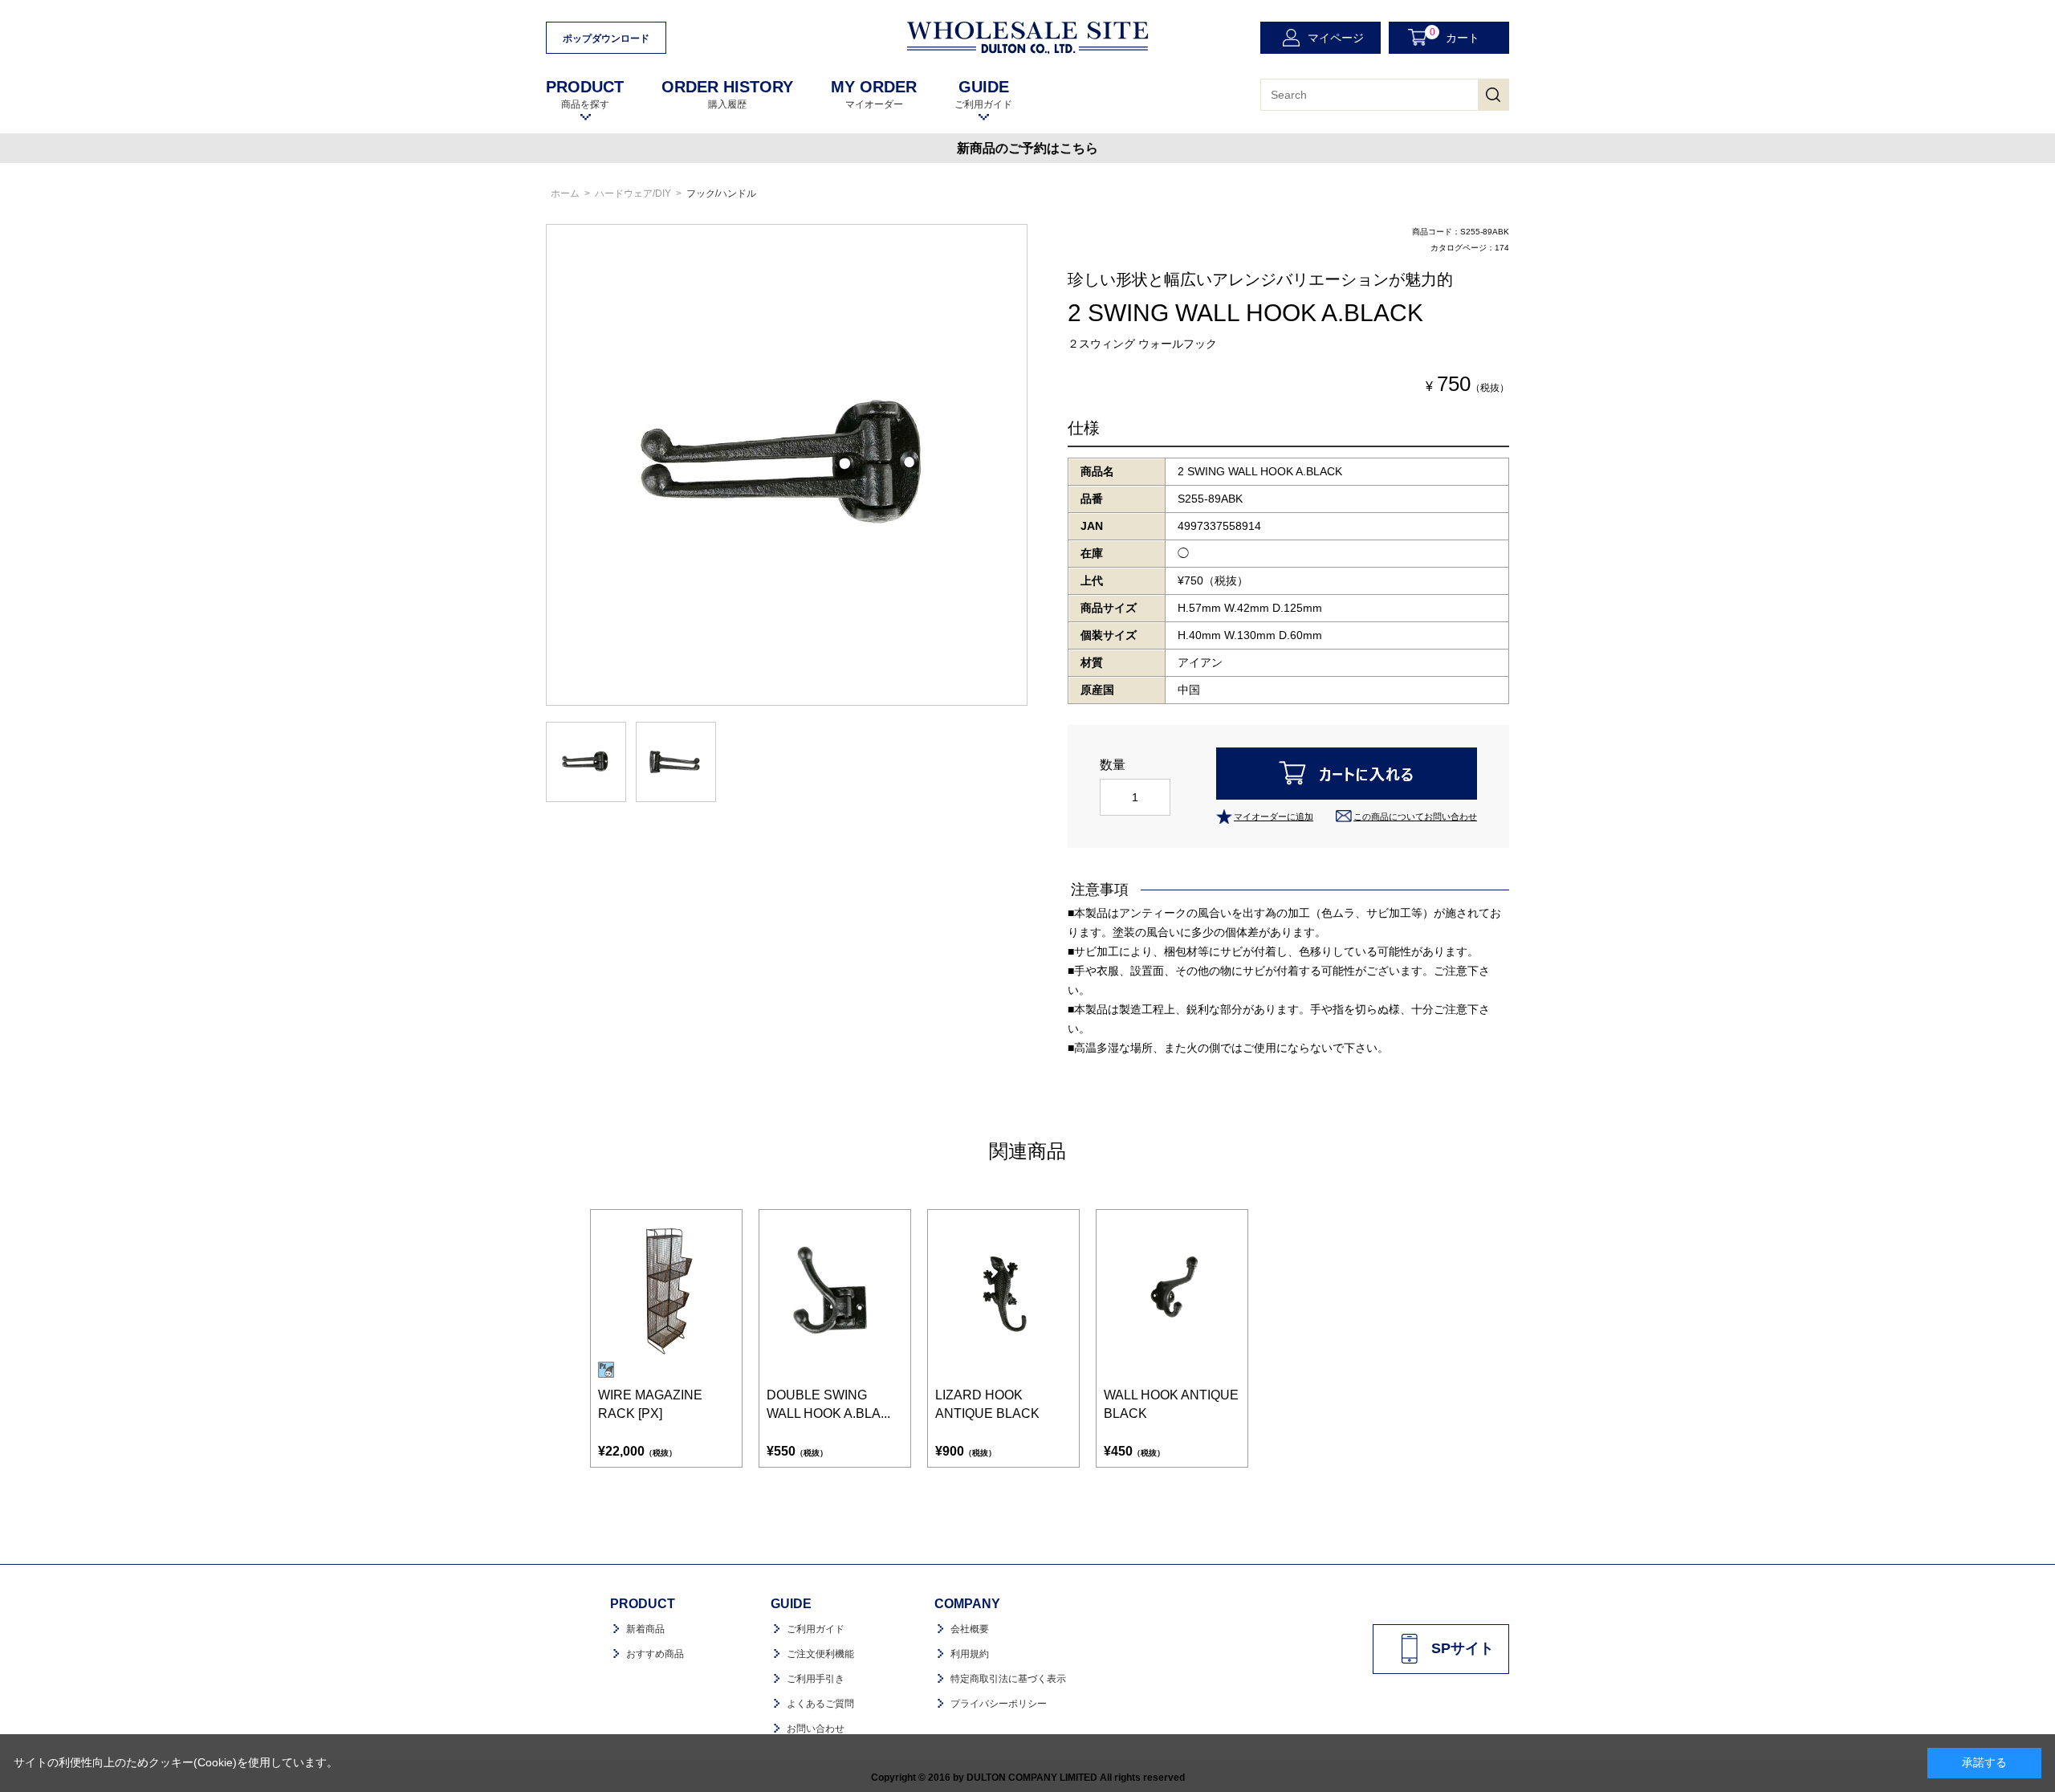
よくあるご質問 (820, 1704)
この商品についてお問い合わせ (1415, 817)
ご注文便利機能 (820, 1654)
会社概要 (970, 1629)
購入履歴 (727, 94)
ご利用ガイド (983, 94)
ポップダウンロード (606, 39)
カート (1455, 35)
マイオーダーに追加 (1274, 817)
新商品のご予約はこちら (1027, 148)
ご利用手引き (816, 1679)
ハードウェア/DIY (633, 193)
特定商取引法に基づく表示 (1008, 1679)
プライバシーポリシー (999, 1704)
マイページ (1336, 38)
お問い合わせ (816, 1729)
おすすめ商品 (655, 1654)
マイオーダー (874, 94)
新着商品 (645, 1629)
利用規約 (970, 1654)
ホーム (565, 193)
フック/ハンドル (721, 193)
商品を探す (585, 94)
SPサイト (1463, 1648)
